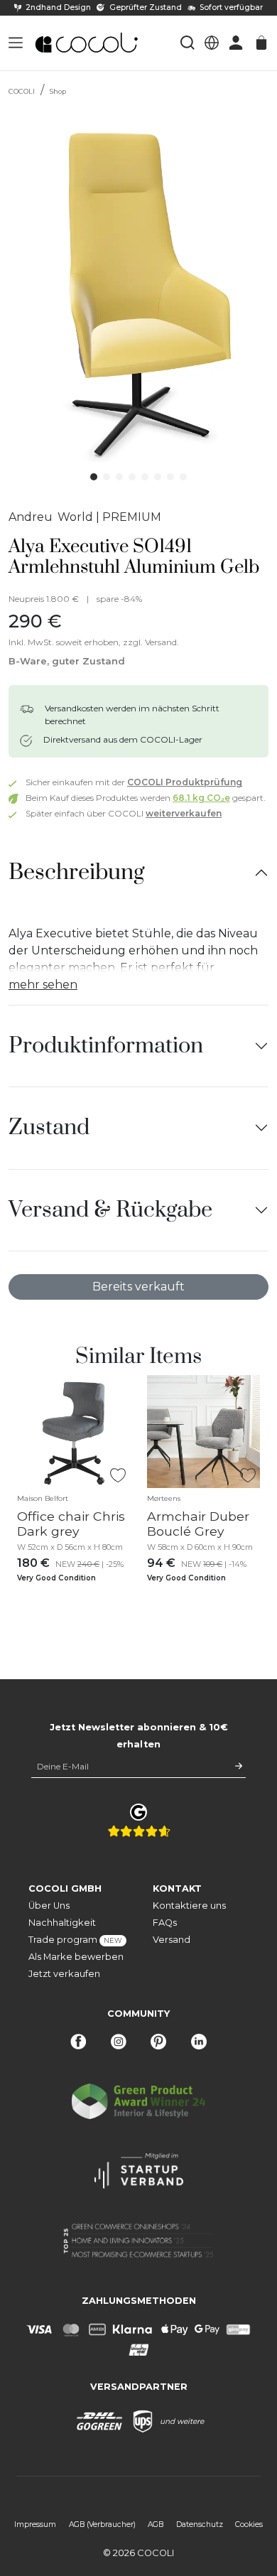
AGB (156, 2524)
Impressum (35, 2524)
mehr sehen (43, 985)
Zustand (49, 1127)
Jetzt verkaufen (64, 1974)
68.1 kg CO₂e (201, 798)
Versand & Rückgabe (110, 1210)
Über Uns (49, 1906)
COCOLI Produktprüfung (185, 782)
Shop (58, 91)
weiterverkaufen (184, 813)
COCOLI (22, 91)
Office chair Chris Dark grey (71, 1524)
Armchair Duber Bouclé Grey (198, 1524)
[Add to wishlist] (118, 1476)
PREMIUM (132, 517)
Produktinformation (106, 1046)
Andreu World (51, 517)
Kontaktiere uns (189, 1906)
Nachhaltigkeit (62, 1923)
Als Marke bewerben (76, 1957)
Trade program (75, 1940)
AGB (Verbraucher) (102, 2524)
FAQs (165, 1923)
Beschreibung (76, 872)
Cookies (249, 2524)
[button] (16, 43)
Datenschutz (200, 2524)
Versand (172, 1940)
